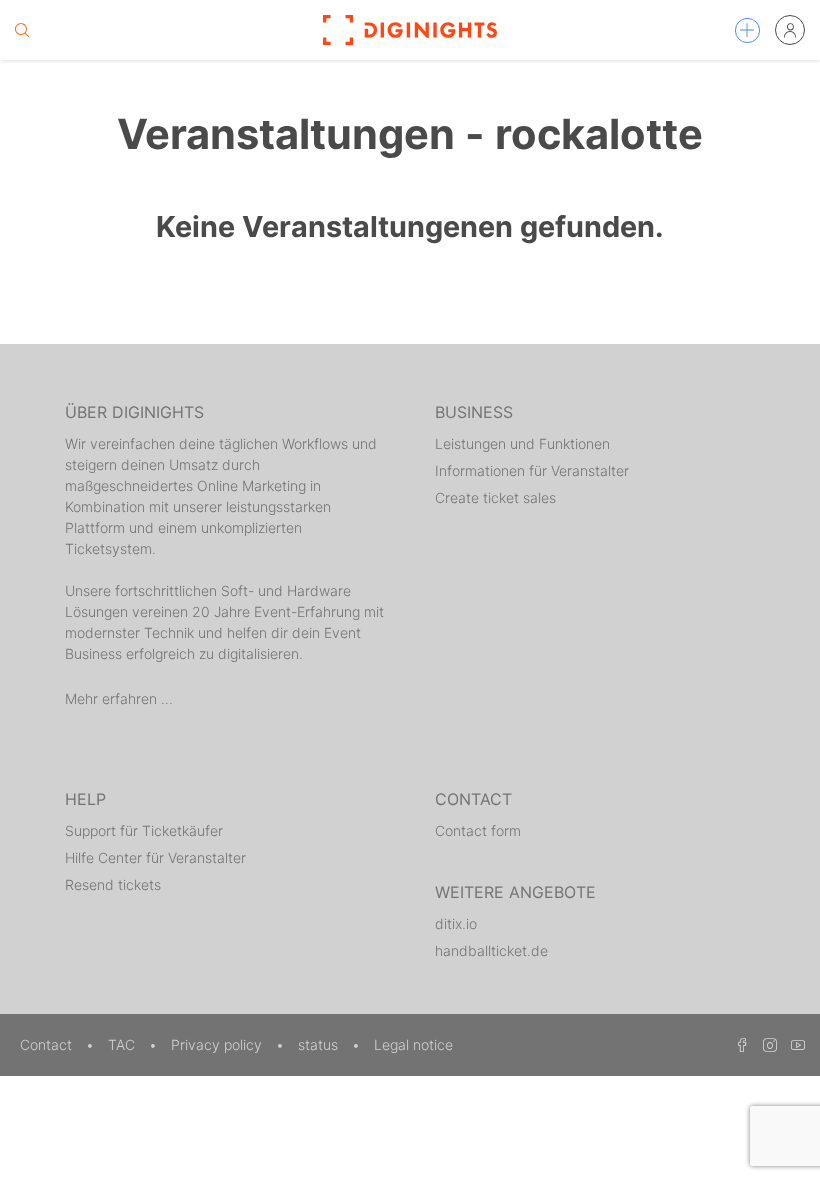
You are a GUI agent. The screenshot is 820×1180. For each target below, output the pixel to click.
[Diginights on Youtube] (793, 1044)
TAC (123, 1044)
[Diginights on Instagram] (767, 1044)
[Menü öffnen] (747, 30)
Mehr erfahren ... (119, 698)
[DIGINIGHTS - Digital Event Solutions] (410, 30)
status (320, 1044)
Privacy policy (218, 1044)
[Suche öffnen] (22, 30)
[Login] (790, 30)
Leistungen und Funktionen (522, 443)
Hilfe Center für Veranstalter (155, 857)
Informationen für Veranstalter (532, 470)
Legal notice (413, 1044)
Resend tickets (113, 884)
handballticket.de (491, 950)
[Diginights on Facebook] (739, 1044)
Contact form (478, 830)
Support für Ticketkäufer (144, 830)
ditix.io (456, 923)
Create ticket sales (495, 497)
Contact (48, 1044)
